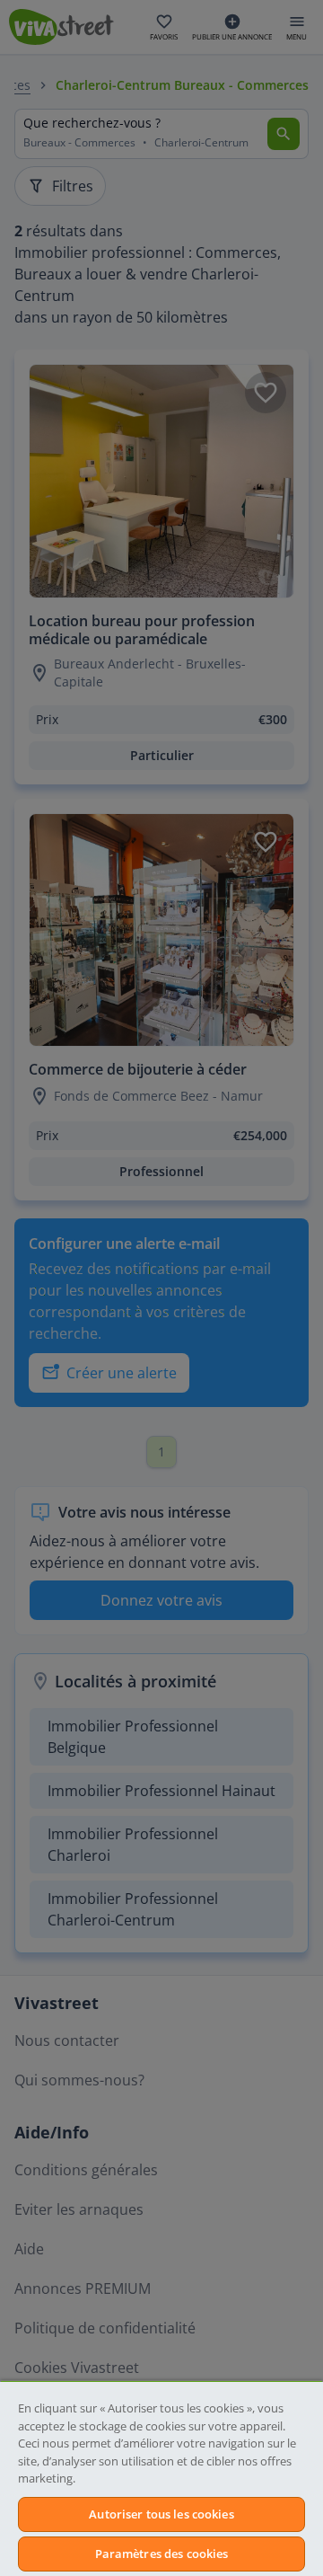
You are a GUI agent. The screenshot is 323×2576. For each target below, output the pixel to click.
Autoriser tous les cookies (161, 2514)
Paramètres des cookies (162, 2554)
